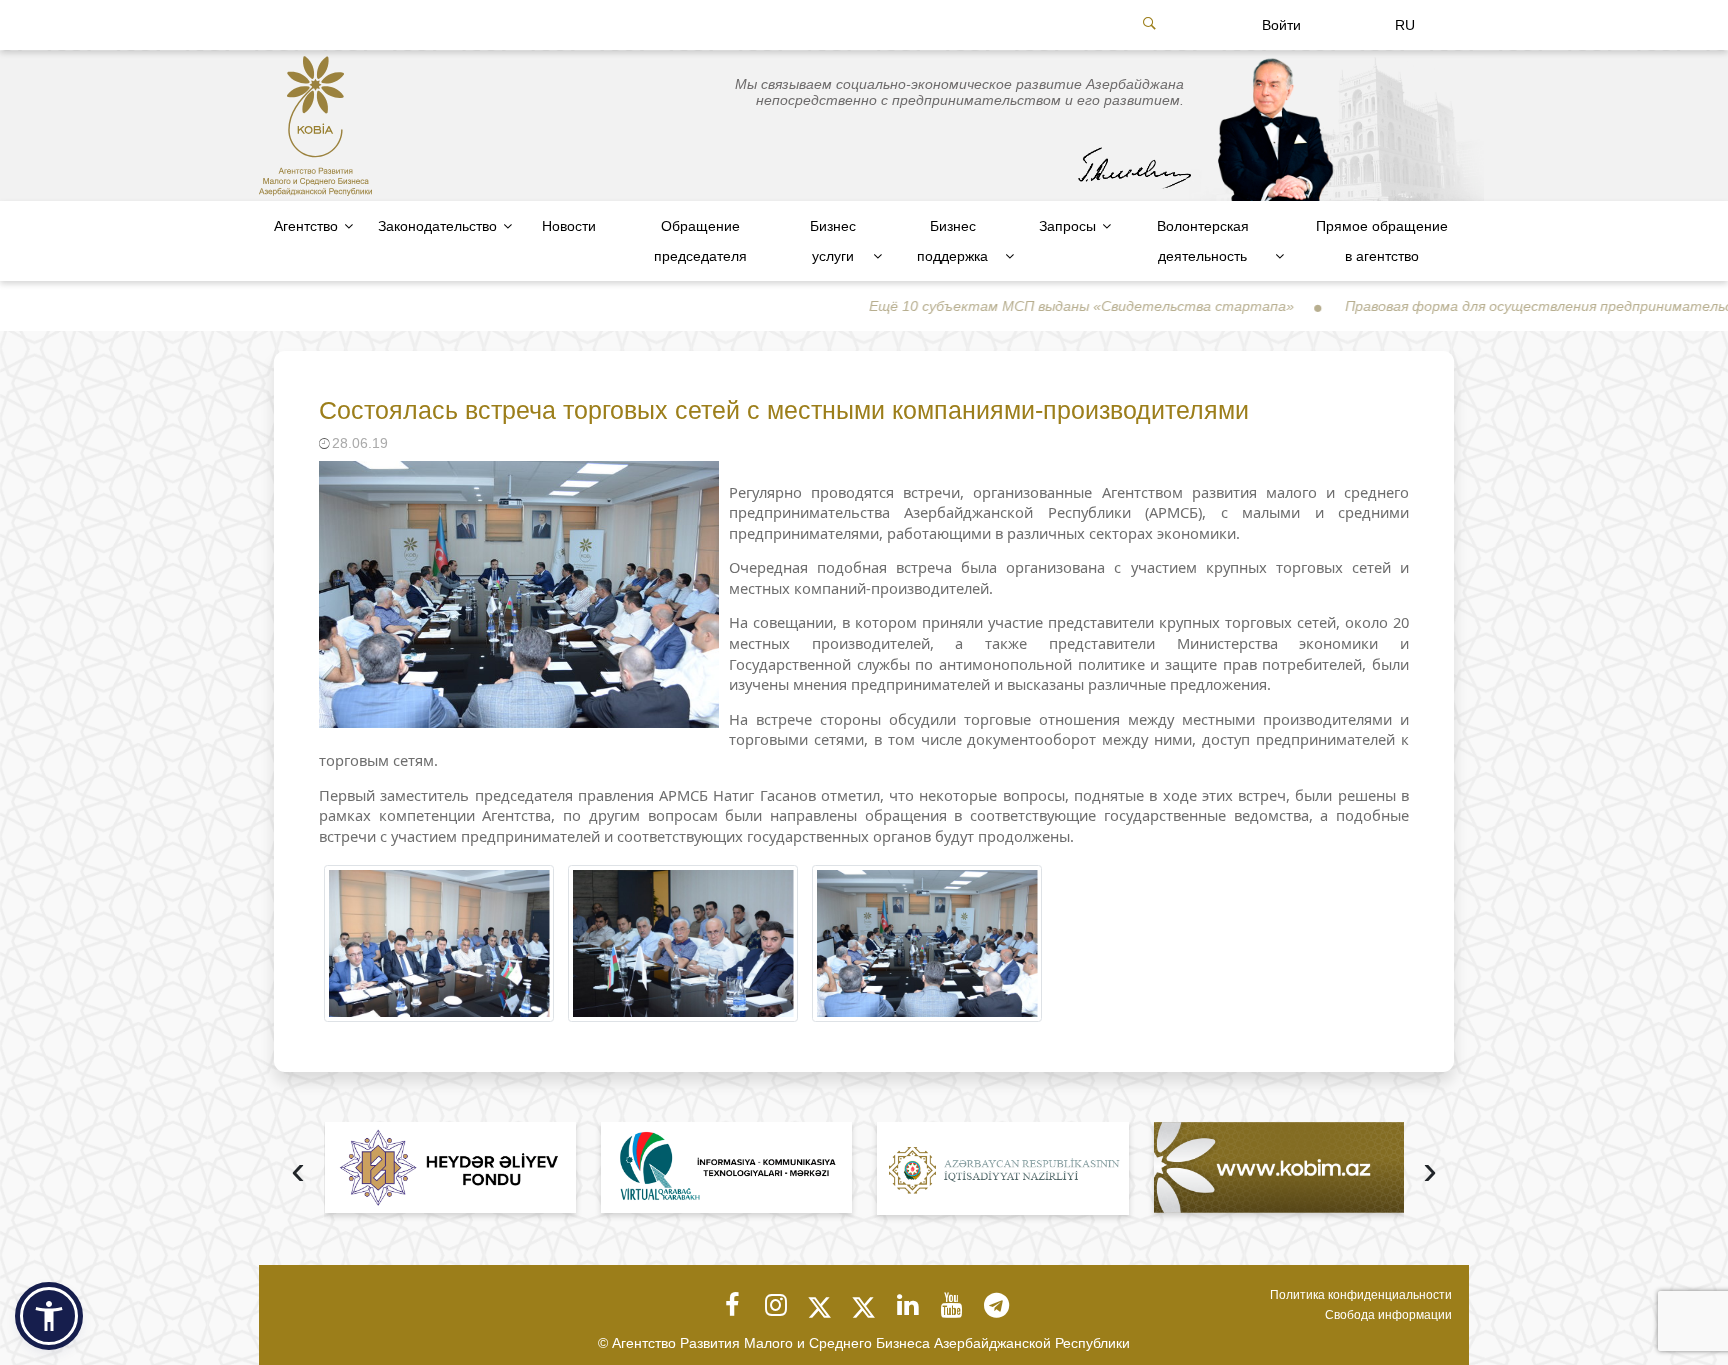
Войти (1281, 25)
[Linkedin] (908, 1305)
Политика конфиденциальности (1361, 1295)
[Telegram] (996, 1305)
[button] (49, 1316)
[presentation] (298, 1172)
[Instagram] (776, 1305)
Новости (569, 226)
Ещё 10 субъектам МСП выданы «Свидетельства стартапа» (1013, 306)
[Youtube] (952, 1305)
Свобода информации (1388, 1315)
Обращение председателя (700, 241)
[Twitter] (820, 1305)
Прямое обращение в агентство (1382, 241)
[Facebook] (732, 1305)
